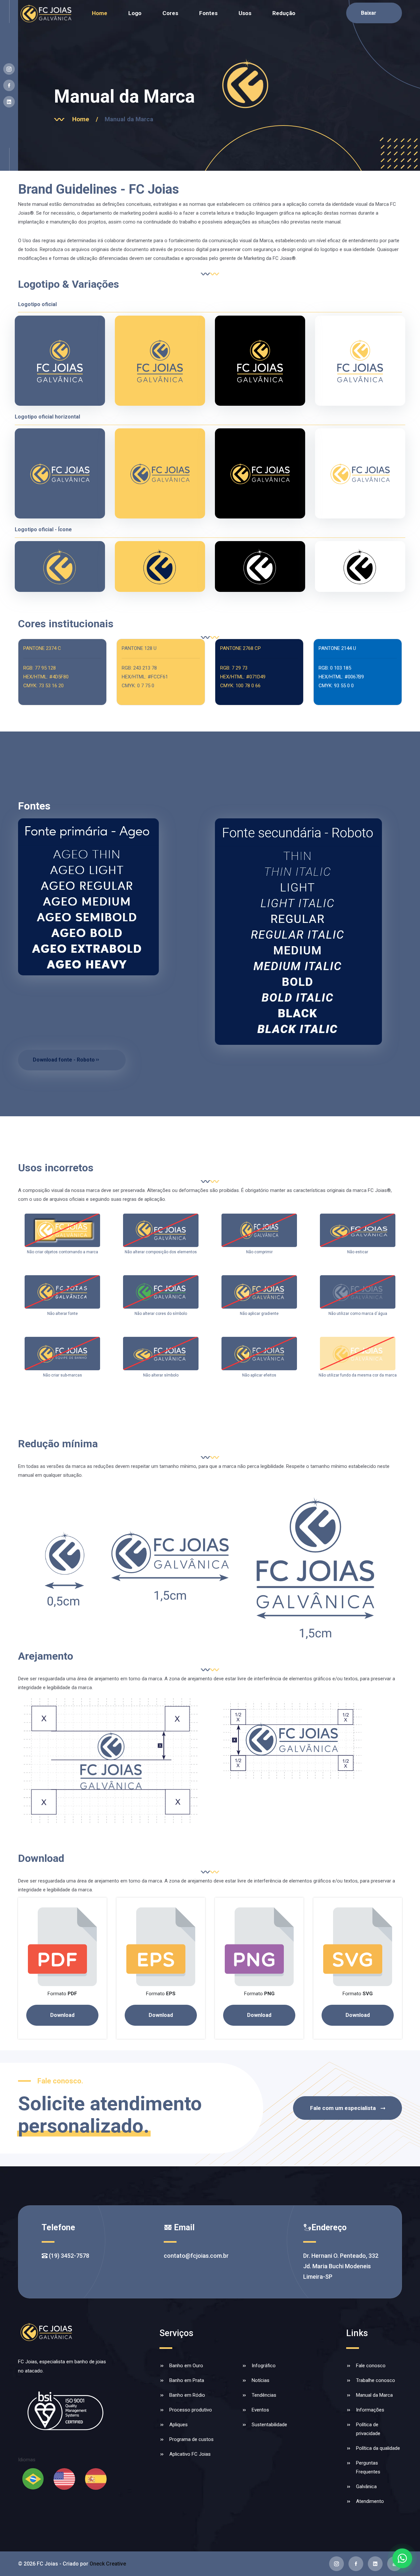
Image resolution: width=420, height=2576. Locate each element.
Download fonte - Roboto (64, 1060)
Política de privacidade (368, 2429)
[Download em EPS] (161, 1946)
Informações (370, 2410)
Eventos (260, 2410)
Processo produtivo (191, 2410)
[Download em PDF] (62, 1946)
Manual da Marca (374, 2395)
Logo (135, 13)
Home (100, 13)
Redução (284, 13)
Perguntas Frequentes (368, 2467)
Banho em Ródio (187, 2395)
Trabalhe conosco (376, 2380)
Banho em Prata (187, 2380)
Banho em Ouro (186, 2366)
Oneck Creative (108, 2564)
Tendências (264, 2395)
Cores (170, 13)
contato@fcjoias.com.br (196, 2256)
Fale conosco (371, 2366)
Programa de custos (191, 2439)
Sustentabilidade (269, 2425)
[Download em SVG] (358, 1946)
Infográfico (264, 2366)
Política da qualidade (378, 2448)
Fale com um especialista (343, 2108)
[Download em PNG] (259, 1946)
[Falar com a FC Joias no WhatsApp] (402, 2558)
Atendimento (370, 2501)
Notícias (261, 2380)
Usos (245, 13)
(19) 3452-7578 (68, 2256)
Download (62, 2015)
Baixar (369, 13)
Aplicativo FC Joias (190, 2454)
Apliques (178, 2425)
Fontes (208, 13)
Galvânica (366, 2487)
